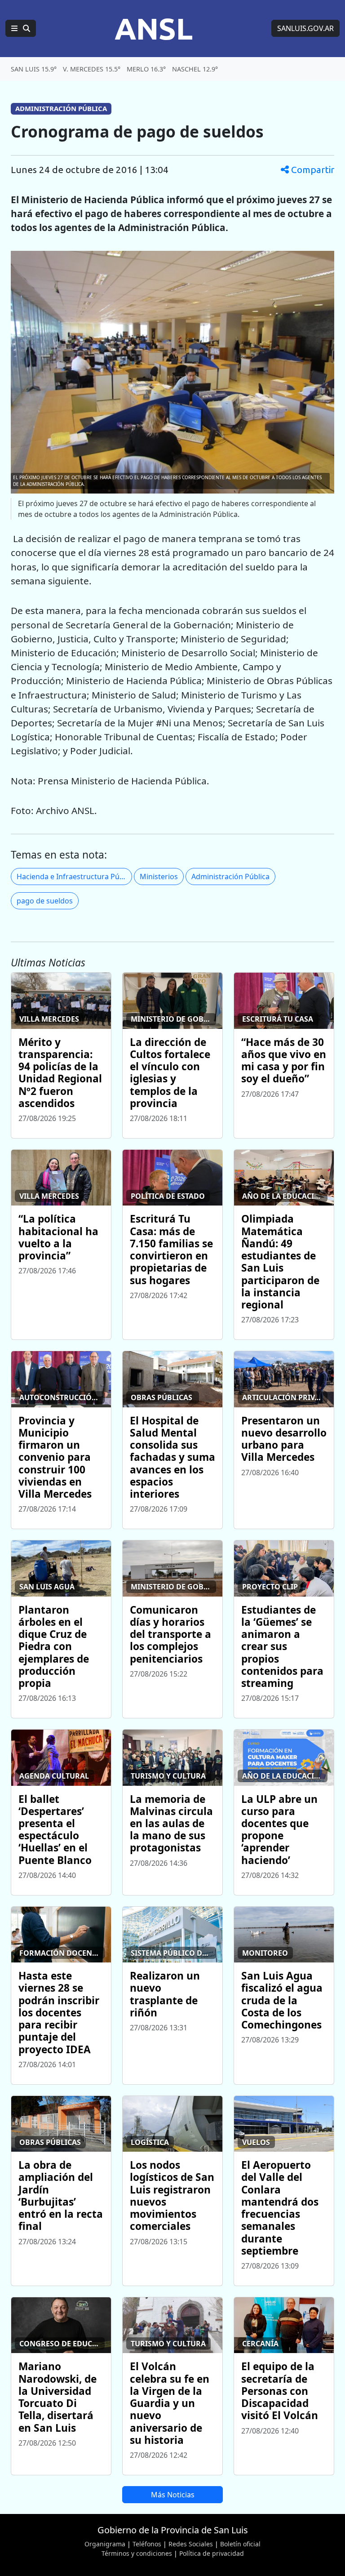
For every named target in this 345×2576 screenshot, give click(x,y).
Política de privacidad (212, 2553)
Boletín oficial (240, 2544)
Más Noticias (173, 2495)
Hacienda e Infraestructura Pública (74, 876)
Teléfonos (147, 2544)
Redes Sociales (191, 2544)
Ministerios (159, 876)
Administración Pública (230, 876)
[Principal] (21, 28)
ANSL (154, 28)
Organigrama (105, 2544)
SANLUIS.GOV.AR (305, 28)
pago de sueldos (45, 901)
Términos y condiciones (137, 2553)
